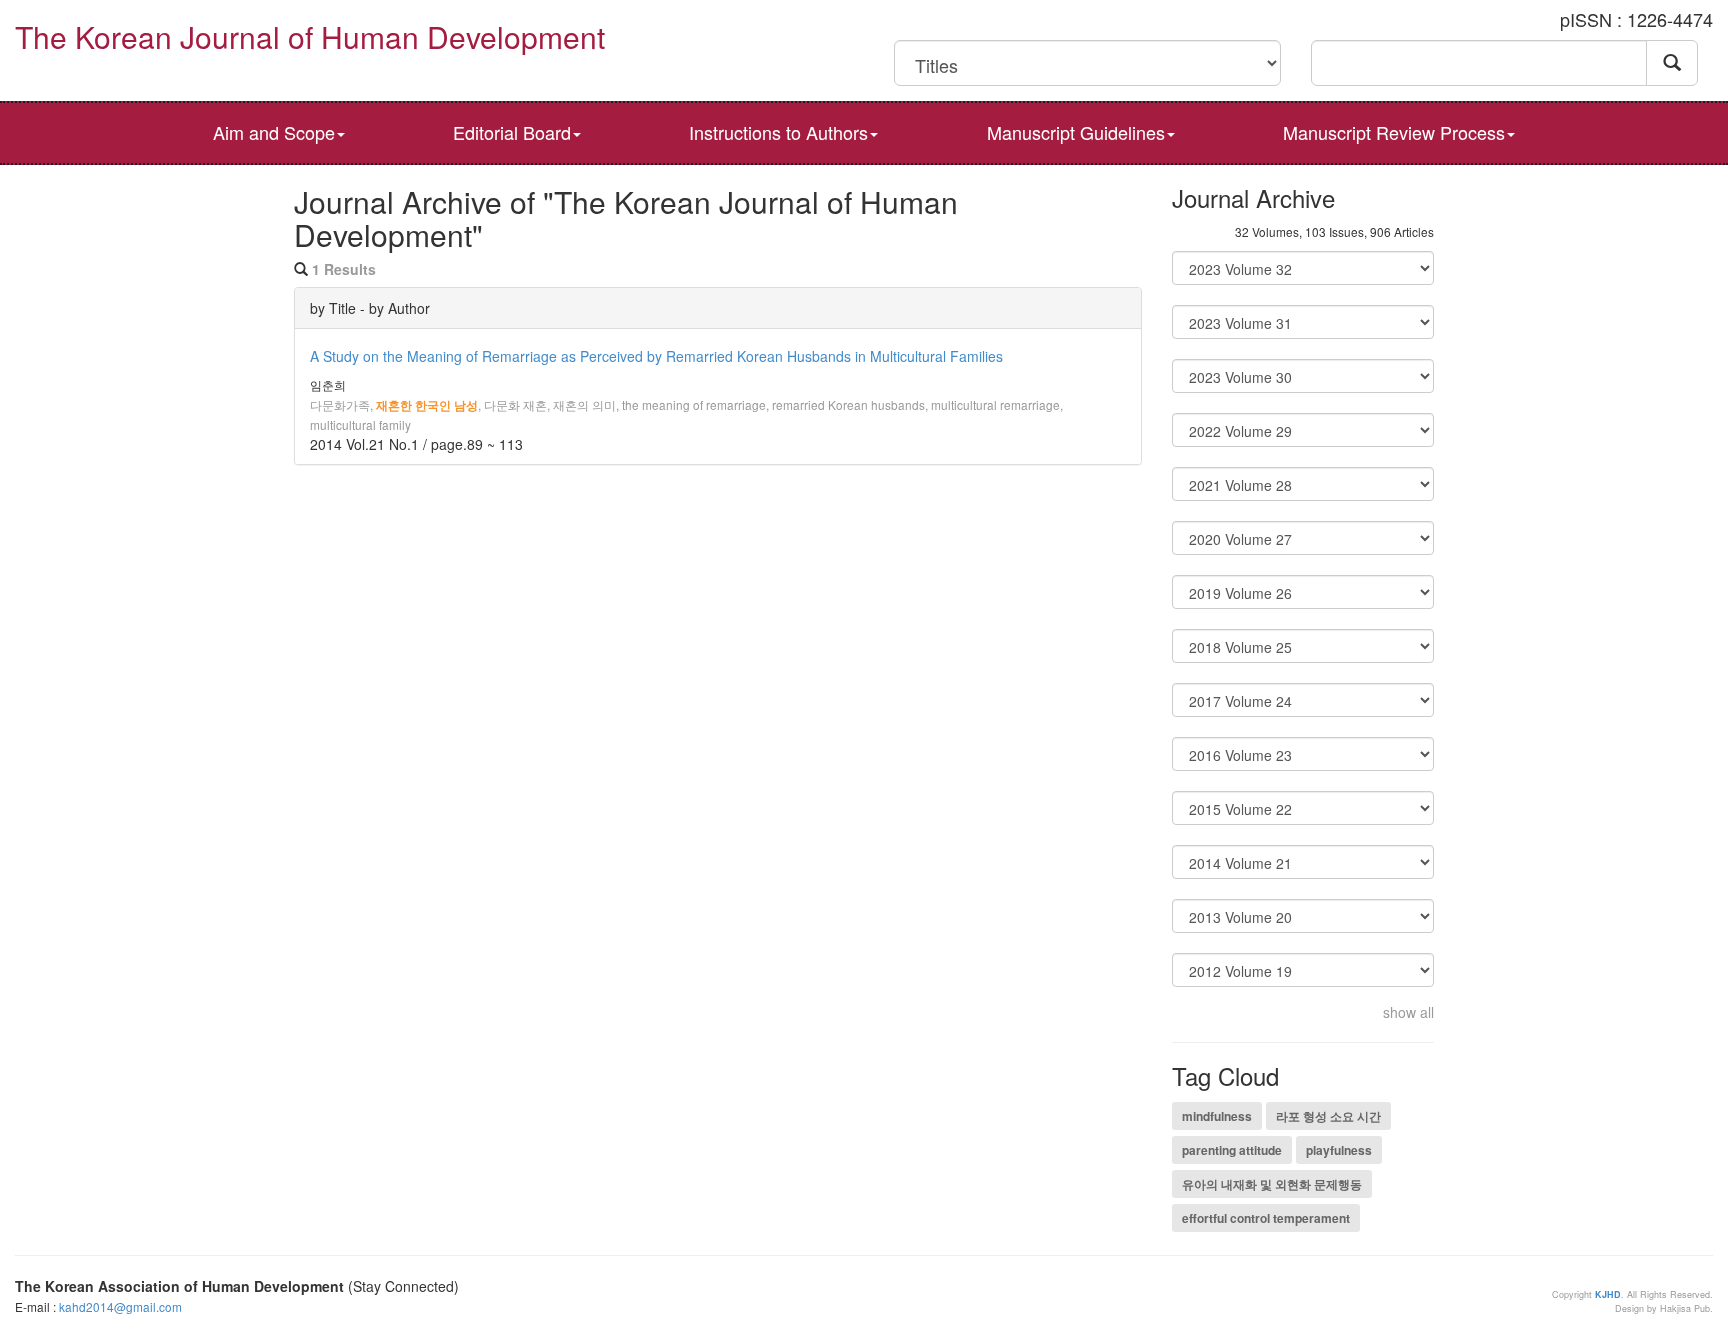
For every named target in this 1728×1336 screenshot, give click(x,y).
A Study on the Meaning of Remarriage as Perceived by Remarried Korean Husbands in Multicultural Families (656, 356)
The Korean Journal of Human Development (310, 36)
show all (1408, 1012)
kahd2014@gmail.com (120, 1306)
